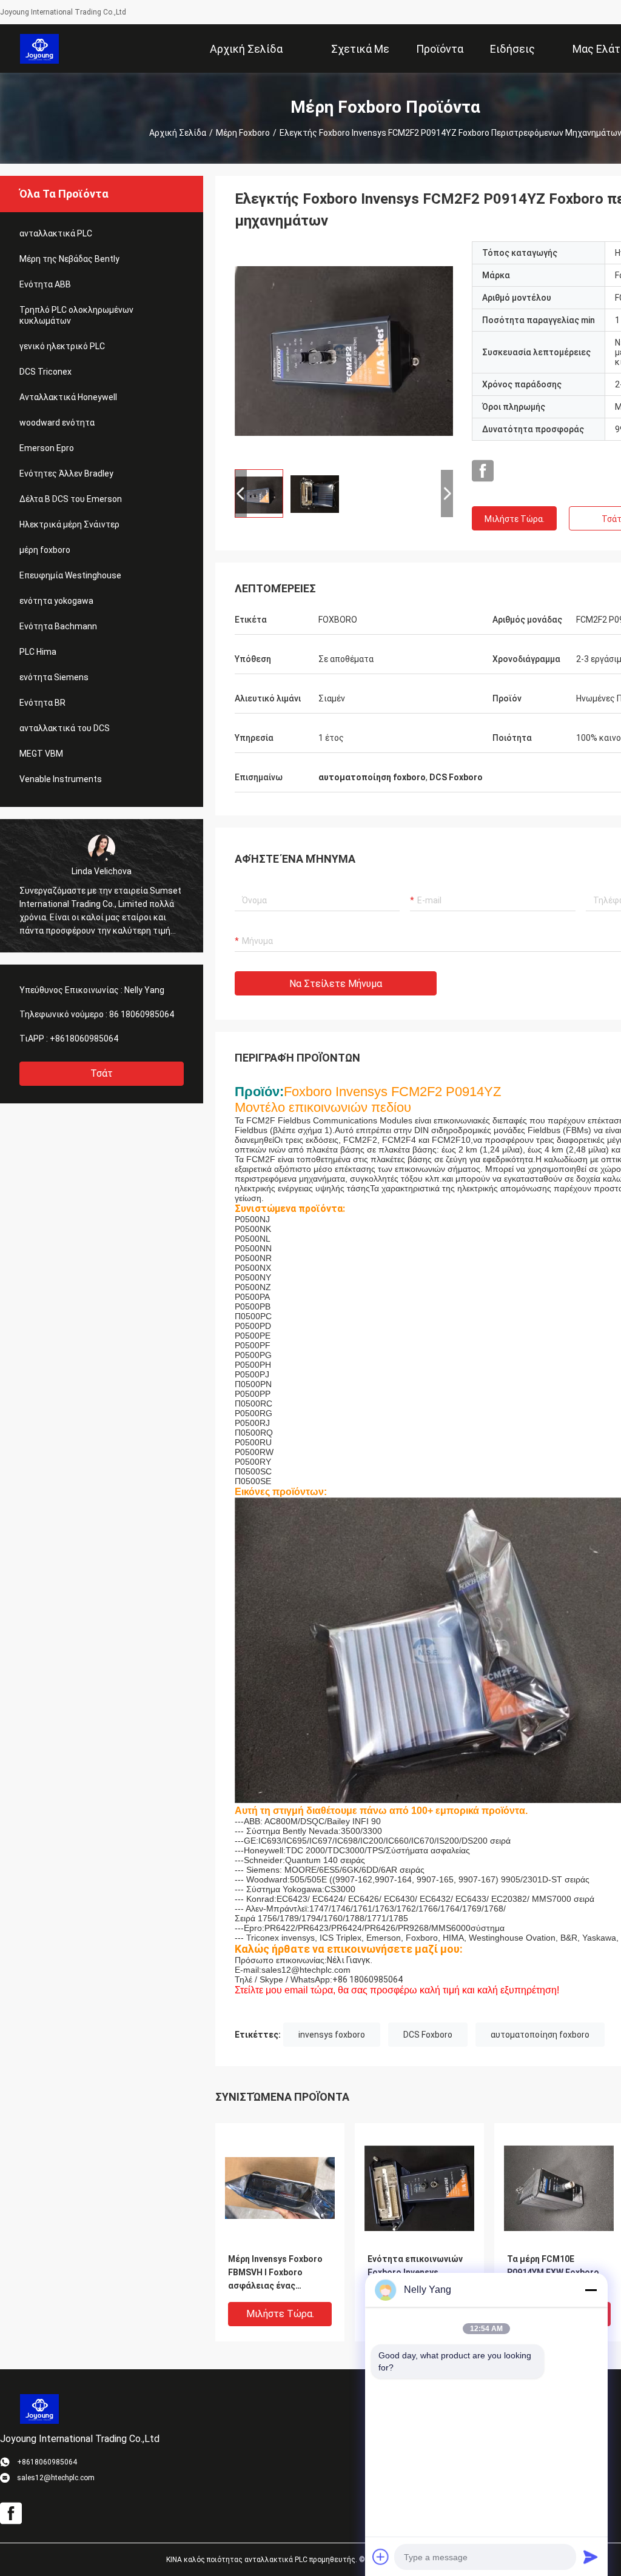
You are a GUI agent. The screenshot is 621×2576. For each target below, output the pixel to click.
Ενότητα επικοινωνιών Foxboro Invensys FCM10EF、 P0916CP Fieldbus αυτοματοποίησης (415, 2273)
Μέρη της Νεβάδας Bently (69, 259)
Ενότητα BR (42, 703)
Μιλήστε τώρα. (515, 519)
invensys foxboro (332, 2035)
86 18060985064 (142, 1014)
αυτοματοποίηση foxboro (540, 2035)
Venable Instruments (61, 779)
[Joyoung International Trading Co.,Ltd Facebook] (483, 471)
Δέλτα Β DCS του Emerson (71, 499)
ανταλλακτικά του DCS (65, 728)
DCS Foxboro (428, 2035)
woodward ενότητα (57, 423)
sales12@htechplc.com (306, 1970)
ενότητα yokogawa (56, 601)
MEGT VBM (41, 754)
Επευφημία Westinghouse (70, 575)
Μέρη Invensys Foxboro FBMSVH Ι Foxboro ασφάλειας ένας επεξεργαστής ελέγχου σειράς (277, 2273)
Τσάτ (102, 1073)
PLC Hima (38, 652)
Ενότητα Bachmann (58, 626)
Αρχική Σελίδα (178, 133)
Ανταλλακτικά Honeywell (68, 397)
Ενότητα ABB (45, 284)
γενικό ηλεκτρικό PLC (62, 346)
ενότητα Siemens (54, 677)
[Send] (591, 2557)
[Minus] (591, 2290)
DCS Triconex (45, 372)
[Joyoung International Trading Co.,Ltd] (40, 49)
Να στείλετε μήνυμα (336, 984)
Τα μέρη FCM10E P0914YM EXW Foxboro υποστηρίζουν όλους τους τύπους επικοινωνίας (553, 2273)
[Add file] (381, 2557)
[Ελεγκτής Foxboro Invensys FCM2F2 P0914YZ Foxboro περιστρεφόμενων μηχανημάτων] (344, 350)
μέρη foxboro (243, 133)
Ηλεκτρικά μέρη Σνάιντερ (69, 524)
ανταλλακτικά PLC (56, 233)
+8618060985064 (84, 1039)
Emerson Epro (47, 448)
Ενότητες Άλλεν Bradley (66, 473)
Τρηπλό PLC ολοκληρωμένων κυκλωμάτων (76, 315)
